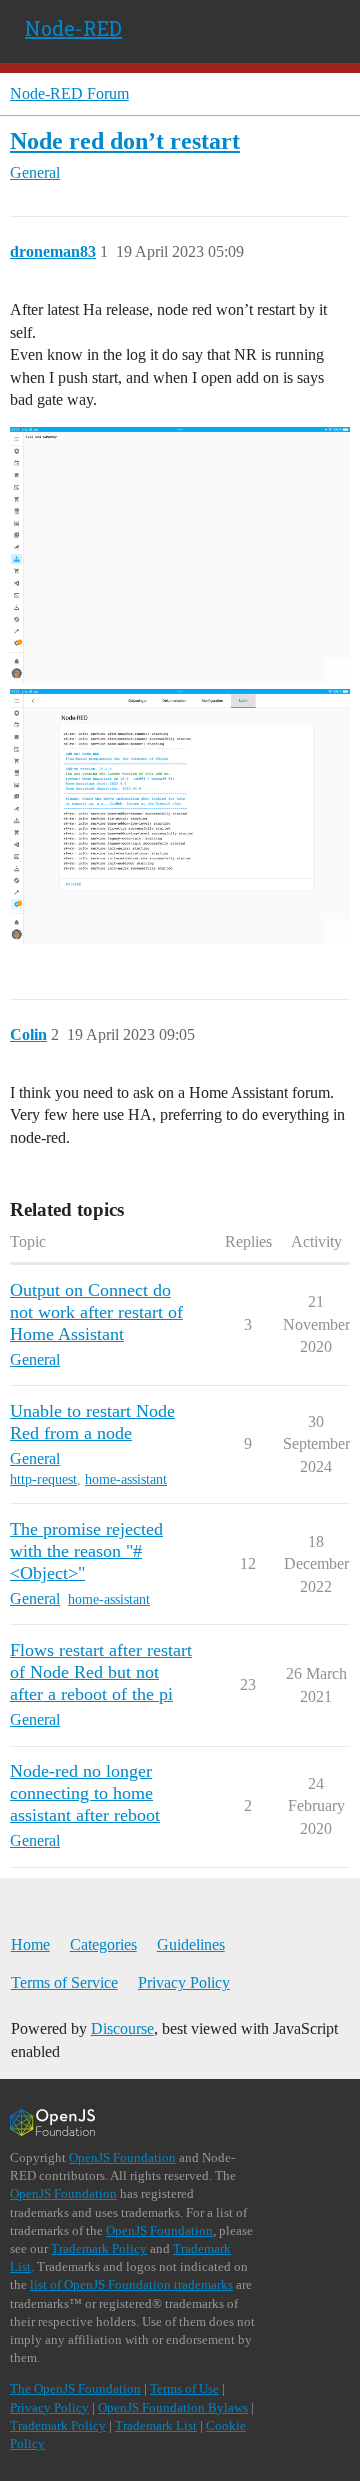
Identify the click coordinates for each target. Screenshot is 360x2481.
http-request (43, 1479)
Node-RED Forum (69, 93)
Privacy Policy (184, 1982)
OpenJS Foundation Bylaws (173, 2407)
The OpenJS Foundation (75, 2388)
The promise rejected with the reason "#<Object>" (86, 1551)
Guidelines (191, 1944)
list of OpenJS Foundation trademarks (131, 2284)
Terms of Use (184, 2388)
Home (30, 1944)
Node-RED (73, 28)
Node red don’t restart (125, 140)
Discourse (122, 2028)
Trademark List (156, 2425)
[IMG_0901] (180, 816)
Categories (103, 1944)
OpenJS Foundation (122, 2157)
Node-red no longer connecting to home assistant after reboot (85, 1793)
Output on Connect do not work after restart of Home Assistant (96, 1312)
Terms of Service (64, 1982)
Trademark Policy (99, 2248)
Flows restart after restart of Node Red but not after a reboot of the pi (101, 1672)
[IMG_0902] (180, 554)
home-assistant (126, 1479)
